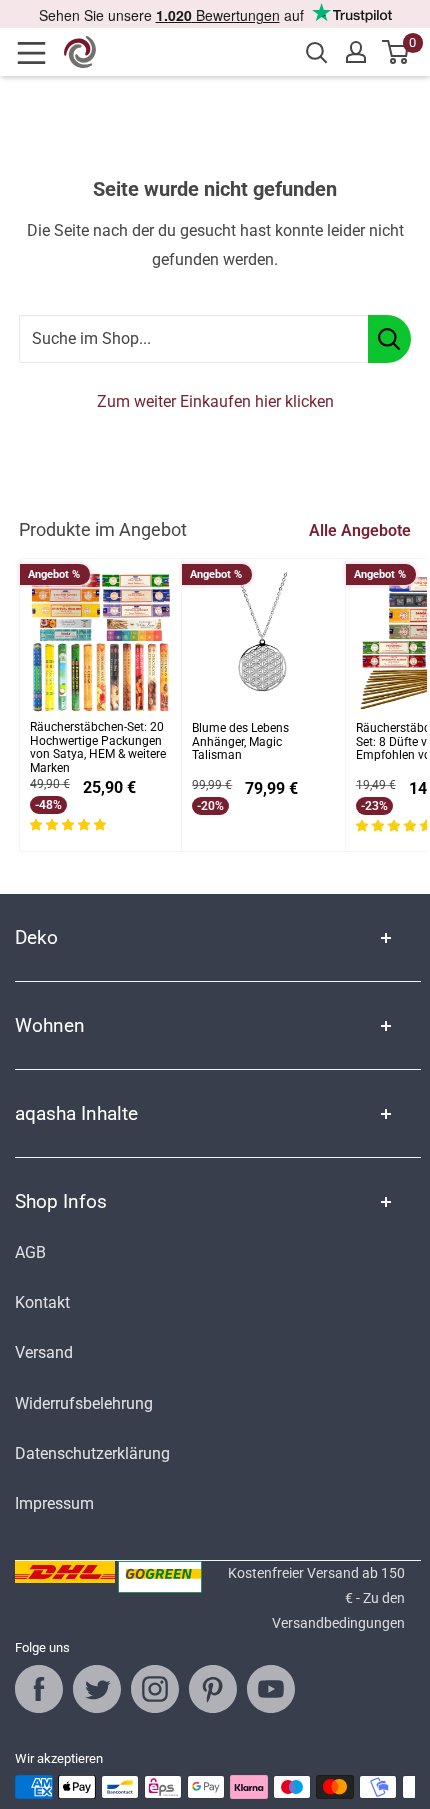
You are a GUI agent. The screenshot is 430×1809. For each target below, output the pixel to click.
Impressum (54, 1503)
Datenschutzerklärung (92, 1453)
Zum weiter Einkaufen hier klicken (215, 401)
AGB (30, 1252)
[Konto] (356, 52)
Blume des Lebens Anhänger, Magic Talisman (240, 742)
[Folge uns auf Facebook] (39, 1689)
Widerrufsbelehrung (84, 1403)
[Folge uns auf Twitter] (97, 1689)
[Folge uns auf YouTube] (271, 1689)
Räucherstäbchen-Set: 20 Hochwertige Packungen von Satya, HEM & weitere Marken (98, 748)
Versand (44, 1352)
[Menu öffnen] (38, 53)
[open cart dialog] (396, 52)
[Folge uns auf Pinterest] (213, 1689)
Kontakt (42, 1302)
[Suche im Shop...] (389, 339)
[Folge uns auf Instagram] (155, 1689)
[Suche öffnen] (317, 53)
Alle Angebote (360, 530)
